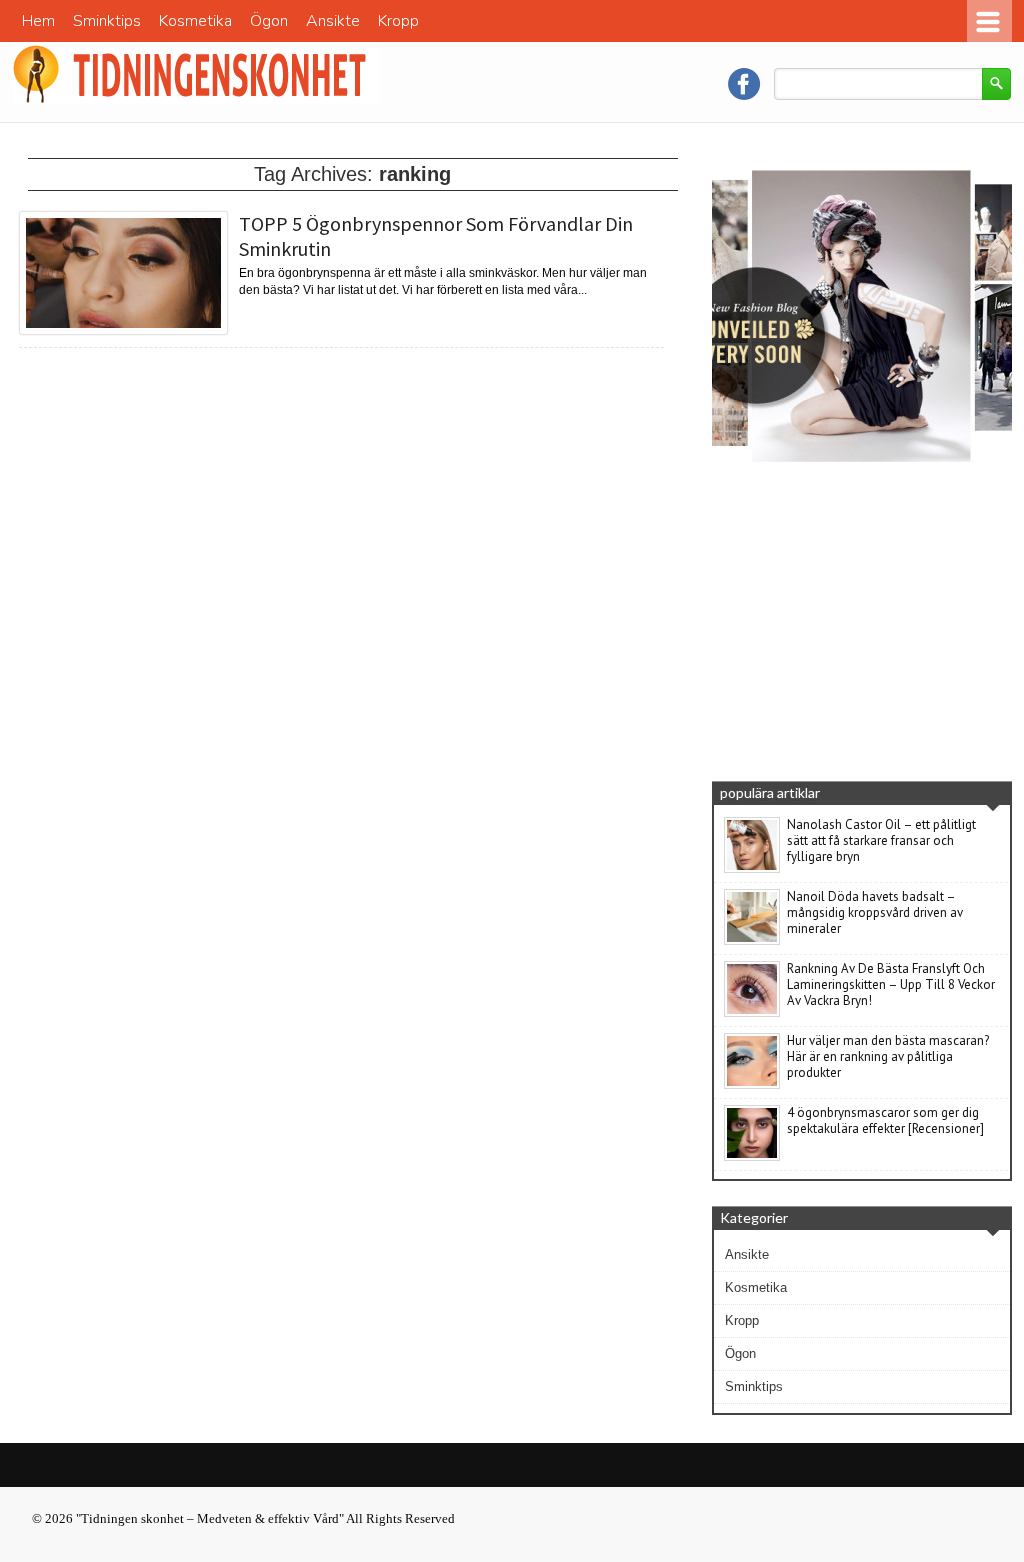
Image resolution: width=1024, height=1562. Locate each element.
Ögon (269, 21)
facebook (744, 84)
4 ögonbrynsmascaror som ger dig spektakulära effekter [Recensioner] (885, 1120)
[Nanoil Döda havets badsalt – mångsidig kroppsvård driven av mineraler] (752, 941)
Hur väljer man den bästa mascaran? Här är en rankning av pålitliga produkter (888, 1056)
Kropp (398, 21)
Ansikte (333, 21)
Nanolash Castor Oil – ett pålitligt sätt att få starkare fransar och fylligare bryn (881, 840)
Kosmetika (195, 21)
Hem (38, 21)
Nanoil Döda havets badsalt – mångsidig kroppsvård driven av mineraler (875, 912)
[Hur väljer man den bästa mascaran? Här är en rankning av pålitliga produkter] (752, 1085)
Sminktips (107, 21)
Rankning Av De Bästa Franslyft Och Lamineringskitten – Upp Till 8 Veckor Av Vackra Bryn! (891, 984)
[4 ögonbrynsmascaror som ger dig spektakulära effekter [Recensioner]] (752, 1157)
